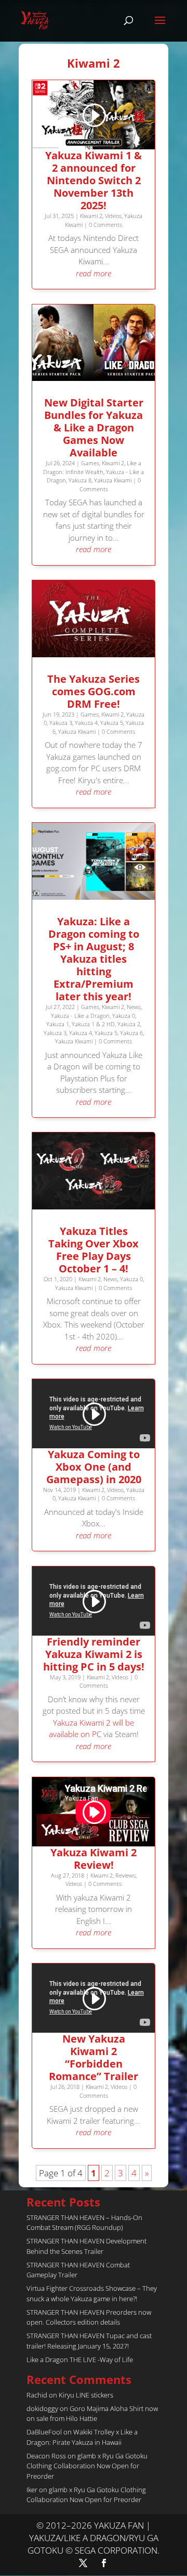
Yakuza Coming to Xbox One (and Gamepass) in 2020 (94, 1467)
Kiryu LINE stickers (86, 2395)
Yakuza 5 (112, 723)
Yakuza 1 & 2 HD (93, 1024)
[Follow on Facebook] (104, 2563)
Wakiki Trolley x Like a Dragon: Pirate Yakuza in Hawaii (82, 2437)
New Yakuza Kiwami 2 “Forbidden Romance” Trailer (94, 2057)
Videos (113, 216)
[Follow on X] (83, 2563)
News (134, 1007)
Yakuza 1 (58, 1024)
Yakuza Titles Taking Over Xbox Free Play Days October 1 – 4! (94, 1250)
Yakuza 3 (61, 723)
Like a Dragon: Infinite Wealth (92, 467)
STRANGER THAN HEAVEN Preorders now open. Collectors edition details (89, 2317)
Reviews (125, 1875)
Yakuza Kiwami (113, 480)
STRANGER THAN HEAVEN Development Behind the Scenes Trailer (86, 2246)
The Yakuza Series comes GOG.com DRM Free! (94, 691)
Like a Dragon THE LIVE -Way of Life (80, 2360)
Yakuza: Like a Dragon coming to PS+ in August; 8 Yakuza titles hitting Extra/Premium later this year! (94, 959)
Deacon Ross (46, 2456)
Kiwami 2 (91, 216)
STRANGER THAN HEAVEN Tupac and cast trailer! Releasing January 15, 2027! (89, 2341)
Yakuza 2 (129, 1024)
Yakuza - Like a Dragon (80, 1016)
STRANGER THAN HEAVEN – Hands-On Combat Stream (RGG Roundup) (84, 2223)
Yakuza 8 (80, 480)
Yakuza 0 (124, 1016)
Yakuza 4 (86, 723)
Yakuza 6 (131, 1033)
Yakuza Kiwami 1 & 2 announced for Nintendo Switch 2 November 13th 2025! (94, 180)
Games (90, 463)
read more (94, 273)
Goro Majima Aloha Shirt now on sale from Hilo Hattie (92, 2414)
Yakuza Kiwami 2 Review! (94, 1859)
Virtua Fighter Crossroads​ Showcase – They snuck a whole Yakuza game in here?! (92, 2293)
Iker (32, 2490)
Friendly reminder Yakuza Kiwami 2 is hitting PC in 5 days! (94, 1654)
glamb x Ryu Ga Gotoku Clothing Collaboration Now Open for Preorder (87, 2466)
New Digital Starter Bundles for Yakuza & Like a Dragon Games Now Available (94, 428)
